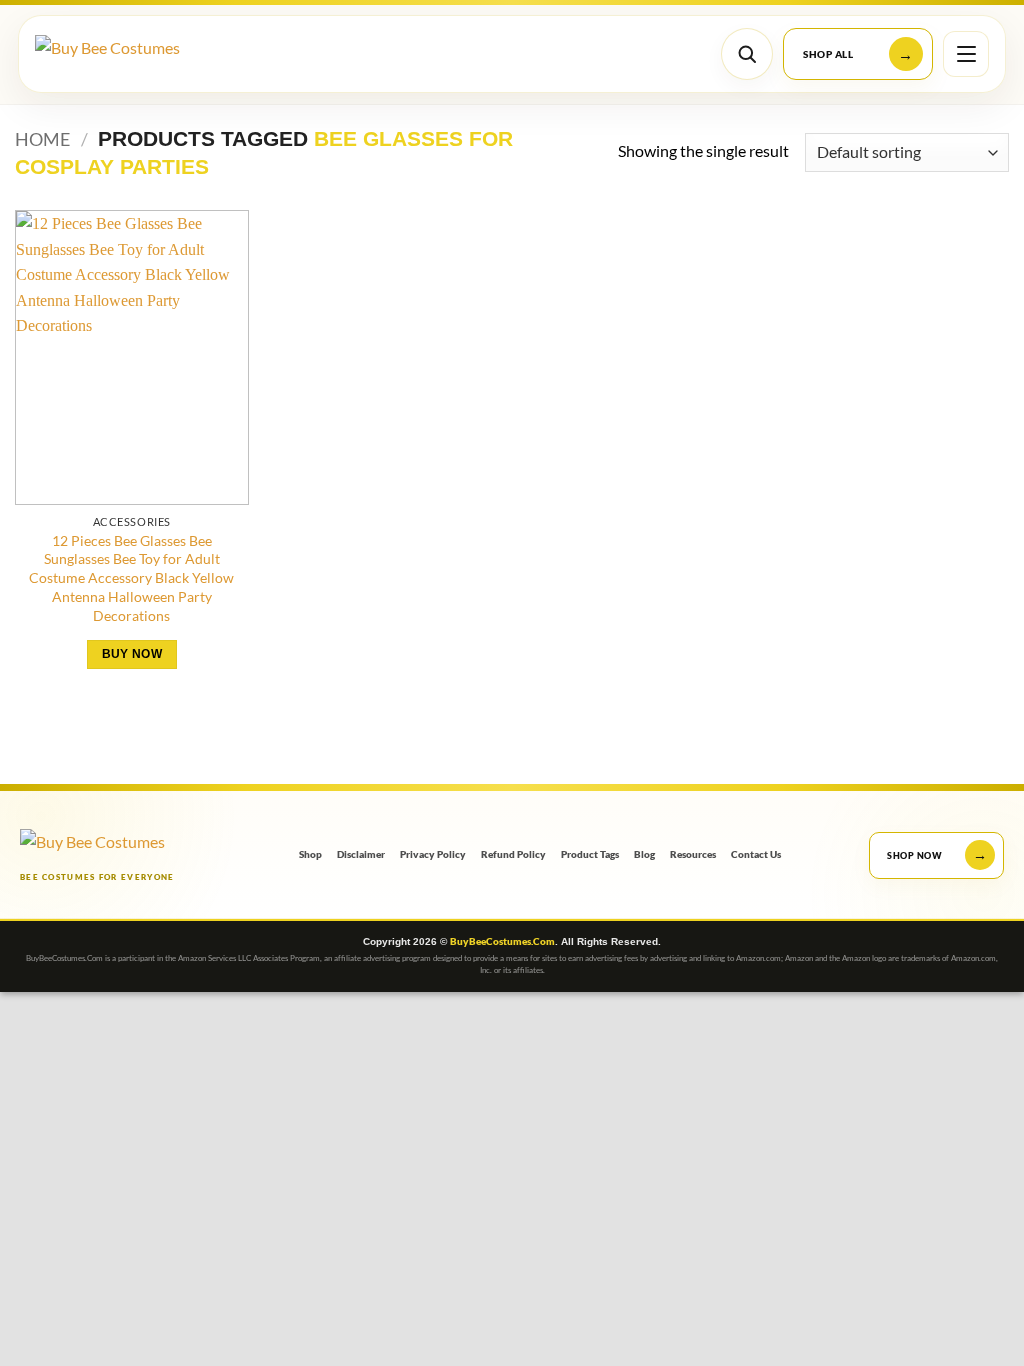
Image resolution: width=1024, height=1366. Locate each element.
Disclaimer (361, 854)
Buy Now (132, 654)
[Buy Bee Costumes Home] (127, 54)
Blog (644, 854)
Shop (310, 854)
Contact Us (756, 854)
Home (42, 139)
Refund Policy (513, 854)
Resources (693, 854)
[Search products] (747, 54)
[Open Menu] (966, 54)
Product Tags (590, 854)
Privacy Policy (433, 854)
